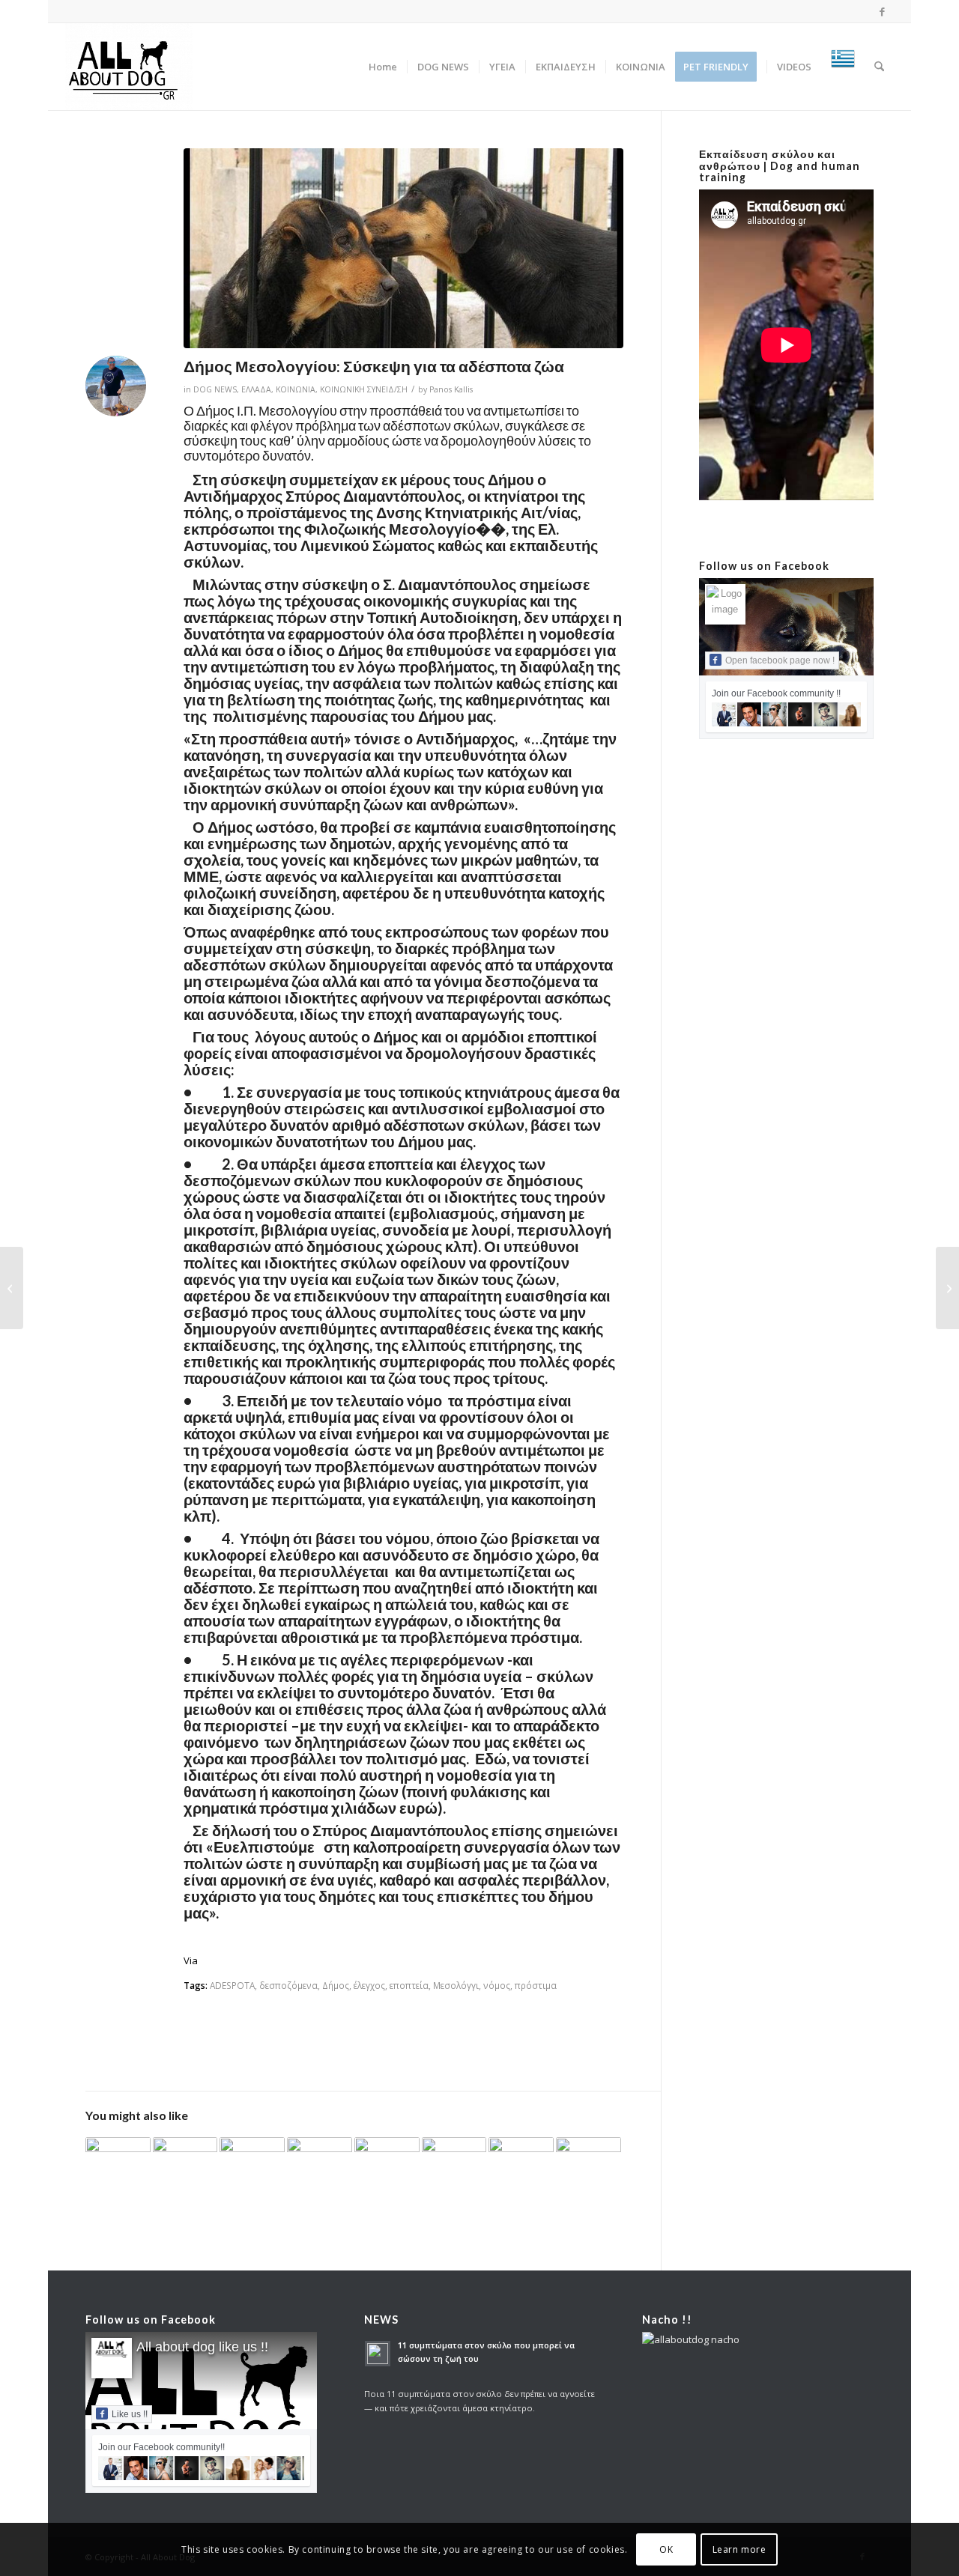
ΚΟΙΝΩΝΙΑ (296, 389)
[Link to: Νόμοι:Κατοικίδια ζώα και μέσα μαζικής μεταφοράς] (252, 2162)
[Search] (879, 67)
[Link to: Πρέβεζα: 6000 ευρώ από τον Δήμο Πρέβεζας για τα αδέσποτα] (185, 2162)
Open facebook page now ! (780, 660)
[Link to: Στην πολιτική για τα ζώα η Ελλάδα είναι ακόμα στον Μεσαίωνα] (387, 2156)
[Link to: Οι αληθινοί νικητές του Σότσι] (118, 2160)
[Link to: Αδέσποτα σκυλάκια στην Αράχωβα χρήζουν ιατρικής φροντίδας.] (320, 2159)
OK (666, 2549)
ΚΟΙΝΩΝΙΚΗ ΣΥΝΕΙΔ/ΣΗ (364, 389)
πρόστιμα (536, 1985)
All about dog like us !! (202, 2347)
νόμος (497, 1985)
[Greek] (843, 67)
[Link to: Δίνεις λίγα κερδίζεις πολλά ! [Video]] (454, 2155)
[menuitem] (383, 67)
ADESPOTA (232, 1985)
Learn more (739, 2549)
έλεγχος (369, 1985)
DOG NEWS (215, 389)
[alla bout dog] (129, 67)
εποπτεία (409, 1985)
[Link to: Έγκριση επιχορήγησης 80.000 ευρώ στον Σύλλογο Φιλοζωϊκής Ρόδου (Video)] (589, 2162)
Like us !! (130, 2414)
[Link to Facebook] (883, 11)
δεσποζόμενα (288, 1985)
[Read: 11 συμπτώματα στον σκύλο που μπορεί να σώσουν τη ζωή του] (378, 2354)
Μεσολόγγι (456, 1985)
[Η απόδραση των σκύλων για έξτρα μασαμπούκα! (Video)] (12, 1288)
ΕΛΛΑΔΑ (256, 389)
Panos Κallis (451, 389)
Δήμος (336, 1985)
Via (191, 1960)
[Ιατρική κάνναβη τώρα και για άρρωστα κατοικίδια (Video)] (947, 1288)
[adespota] (403, 248)
